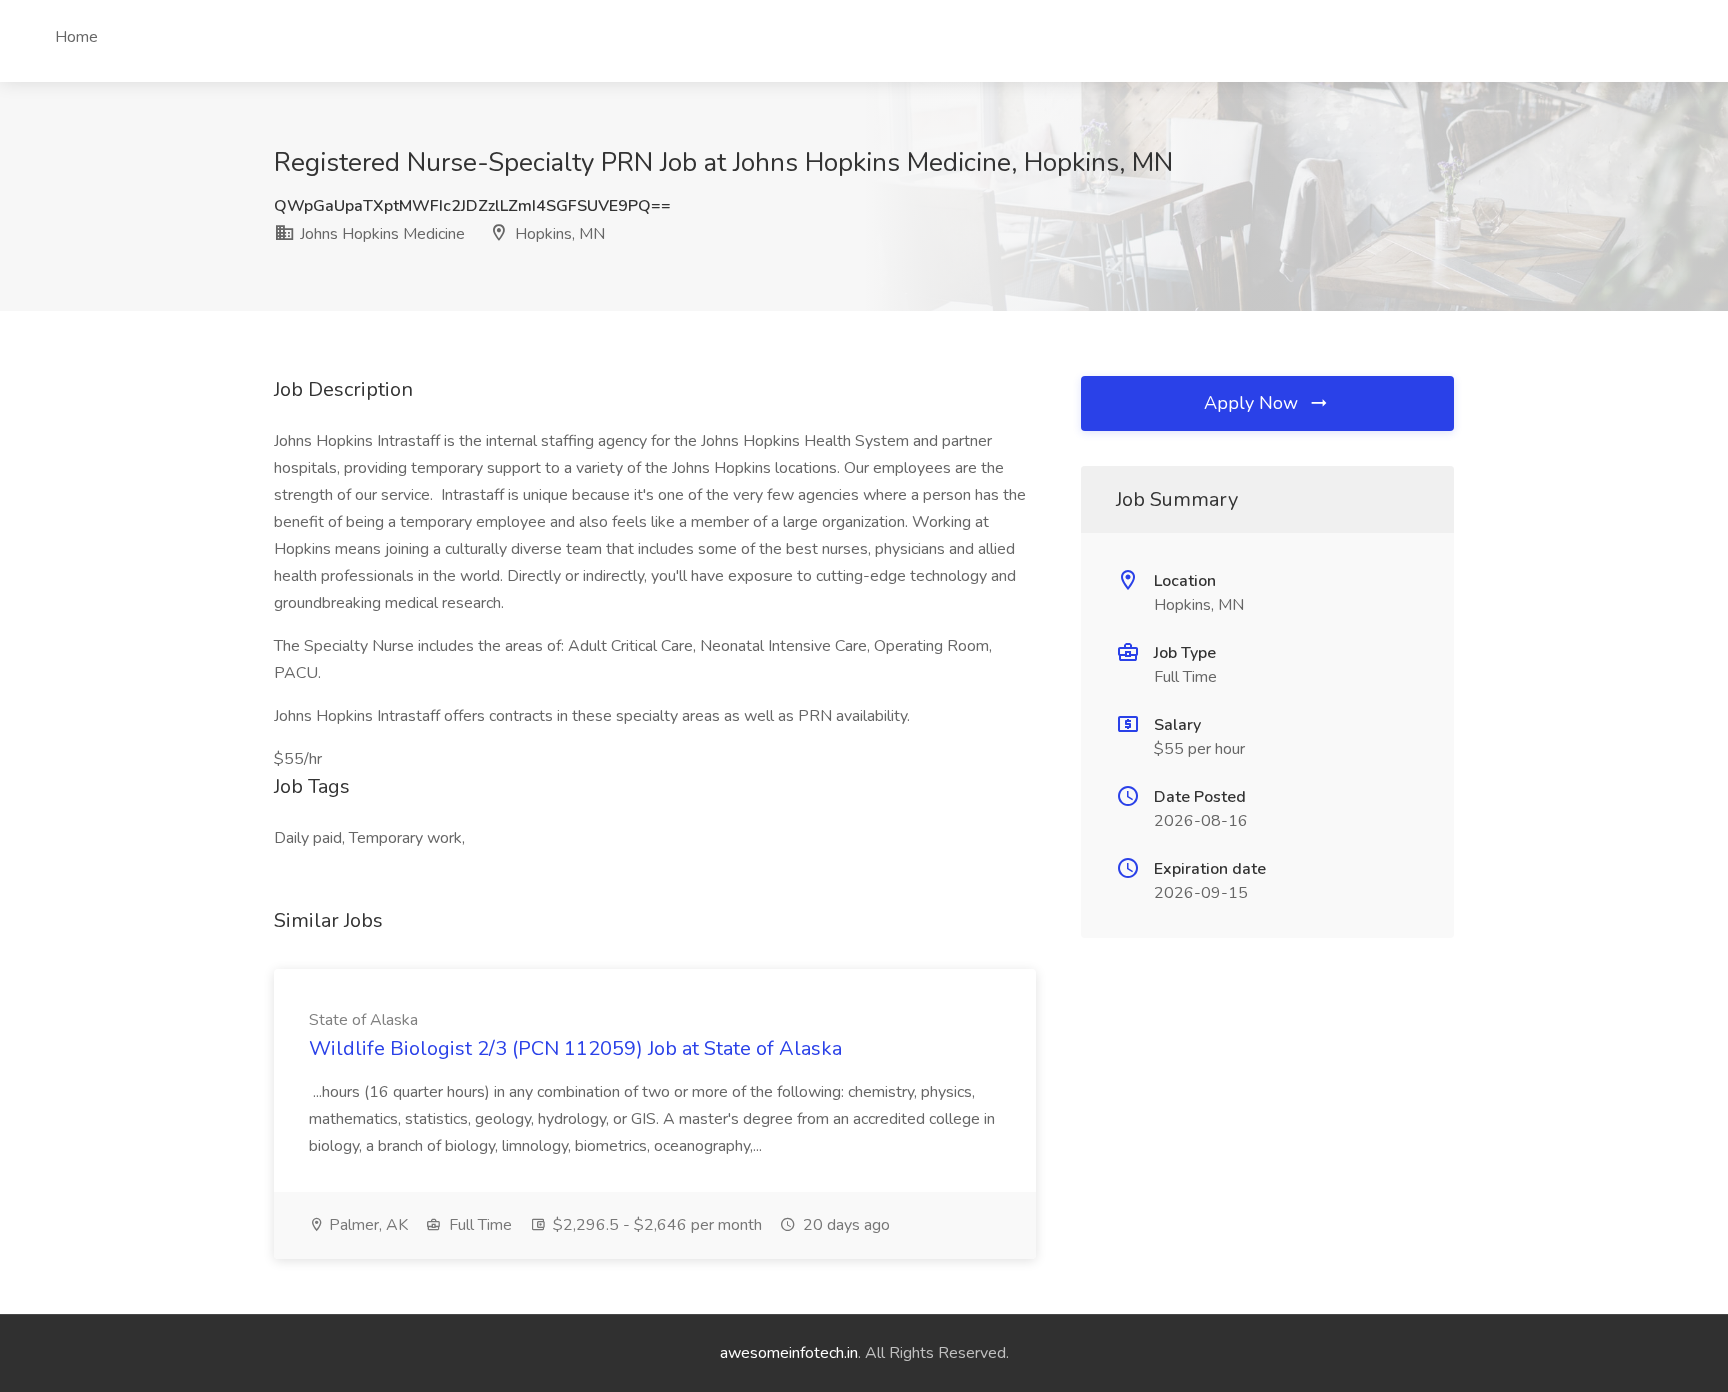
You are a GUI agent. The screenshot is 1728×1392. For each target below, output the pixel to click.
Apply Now (1253, 403)
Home (76, 37)
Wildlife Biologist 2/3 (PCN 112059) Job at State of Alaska (575, 1048)
